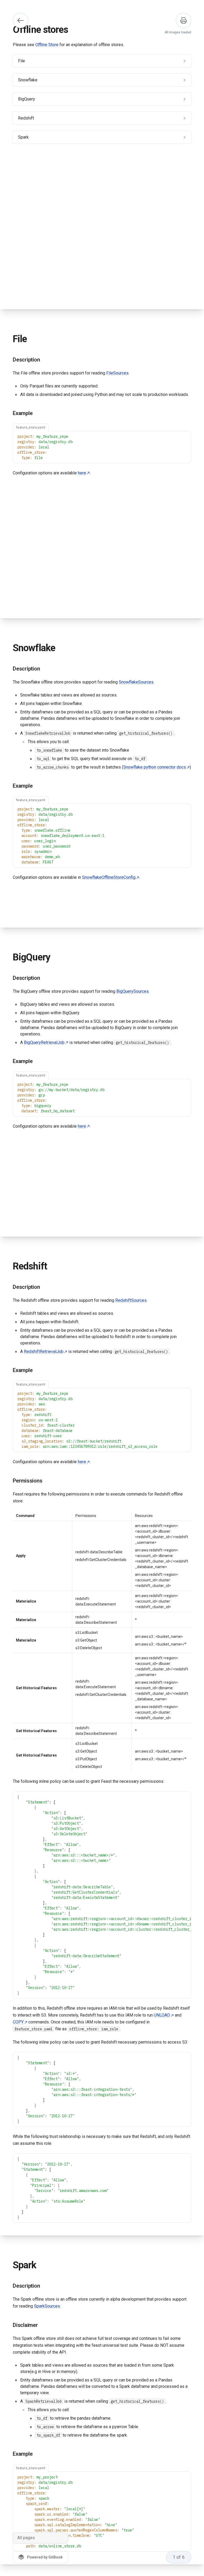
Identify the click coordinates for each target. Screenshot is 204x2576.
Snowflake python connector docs (155, 767)
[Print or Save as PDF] (184, 20)
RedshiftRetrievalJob (44, 1351)
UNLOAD (162, 2015)
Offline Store (47, 45)
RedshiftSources (131, 1300)
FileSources (117, 373)
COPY (18, 2022)
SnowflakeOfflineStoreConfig (109, 877)
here (82, 473)
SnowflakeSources (136, 682)
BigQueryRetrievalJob (44, 1042)
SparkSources (47, 2306)
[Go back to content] (20, 20)
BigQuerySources (133, 991)
